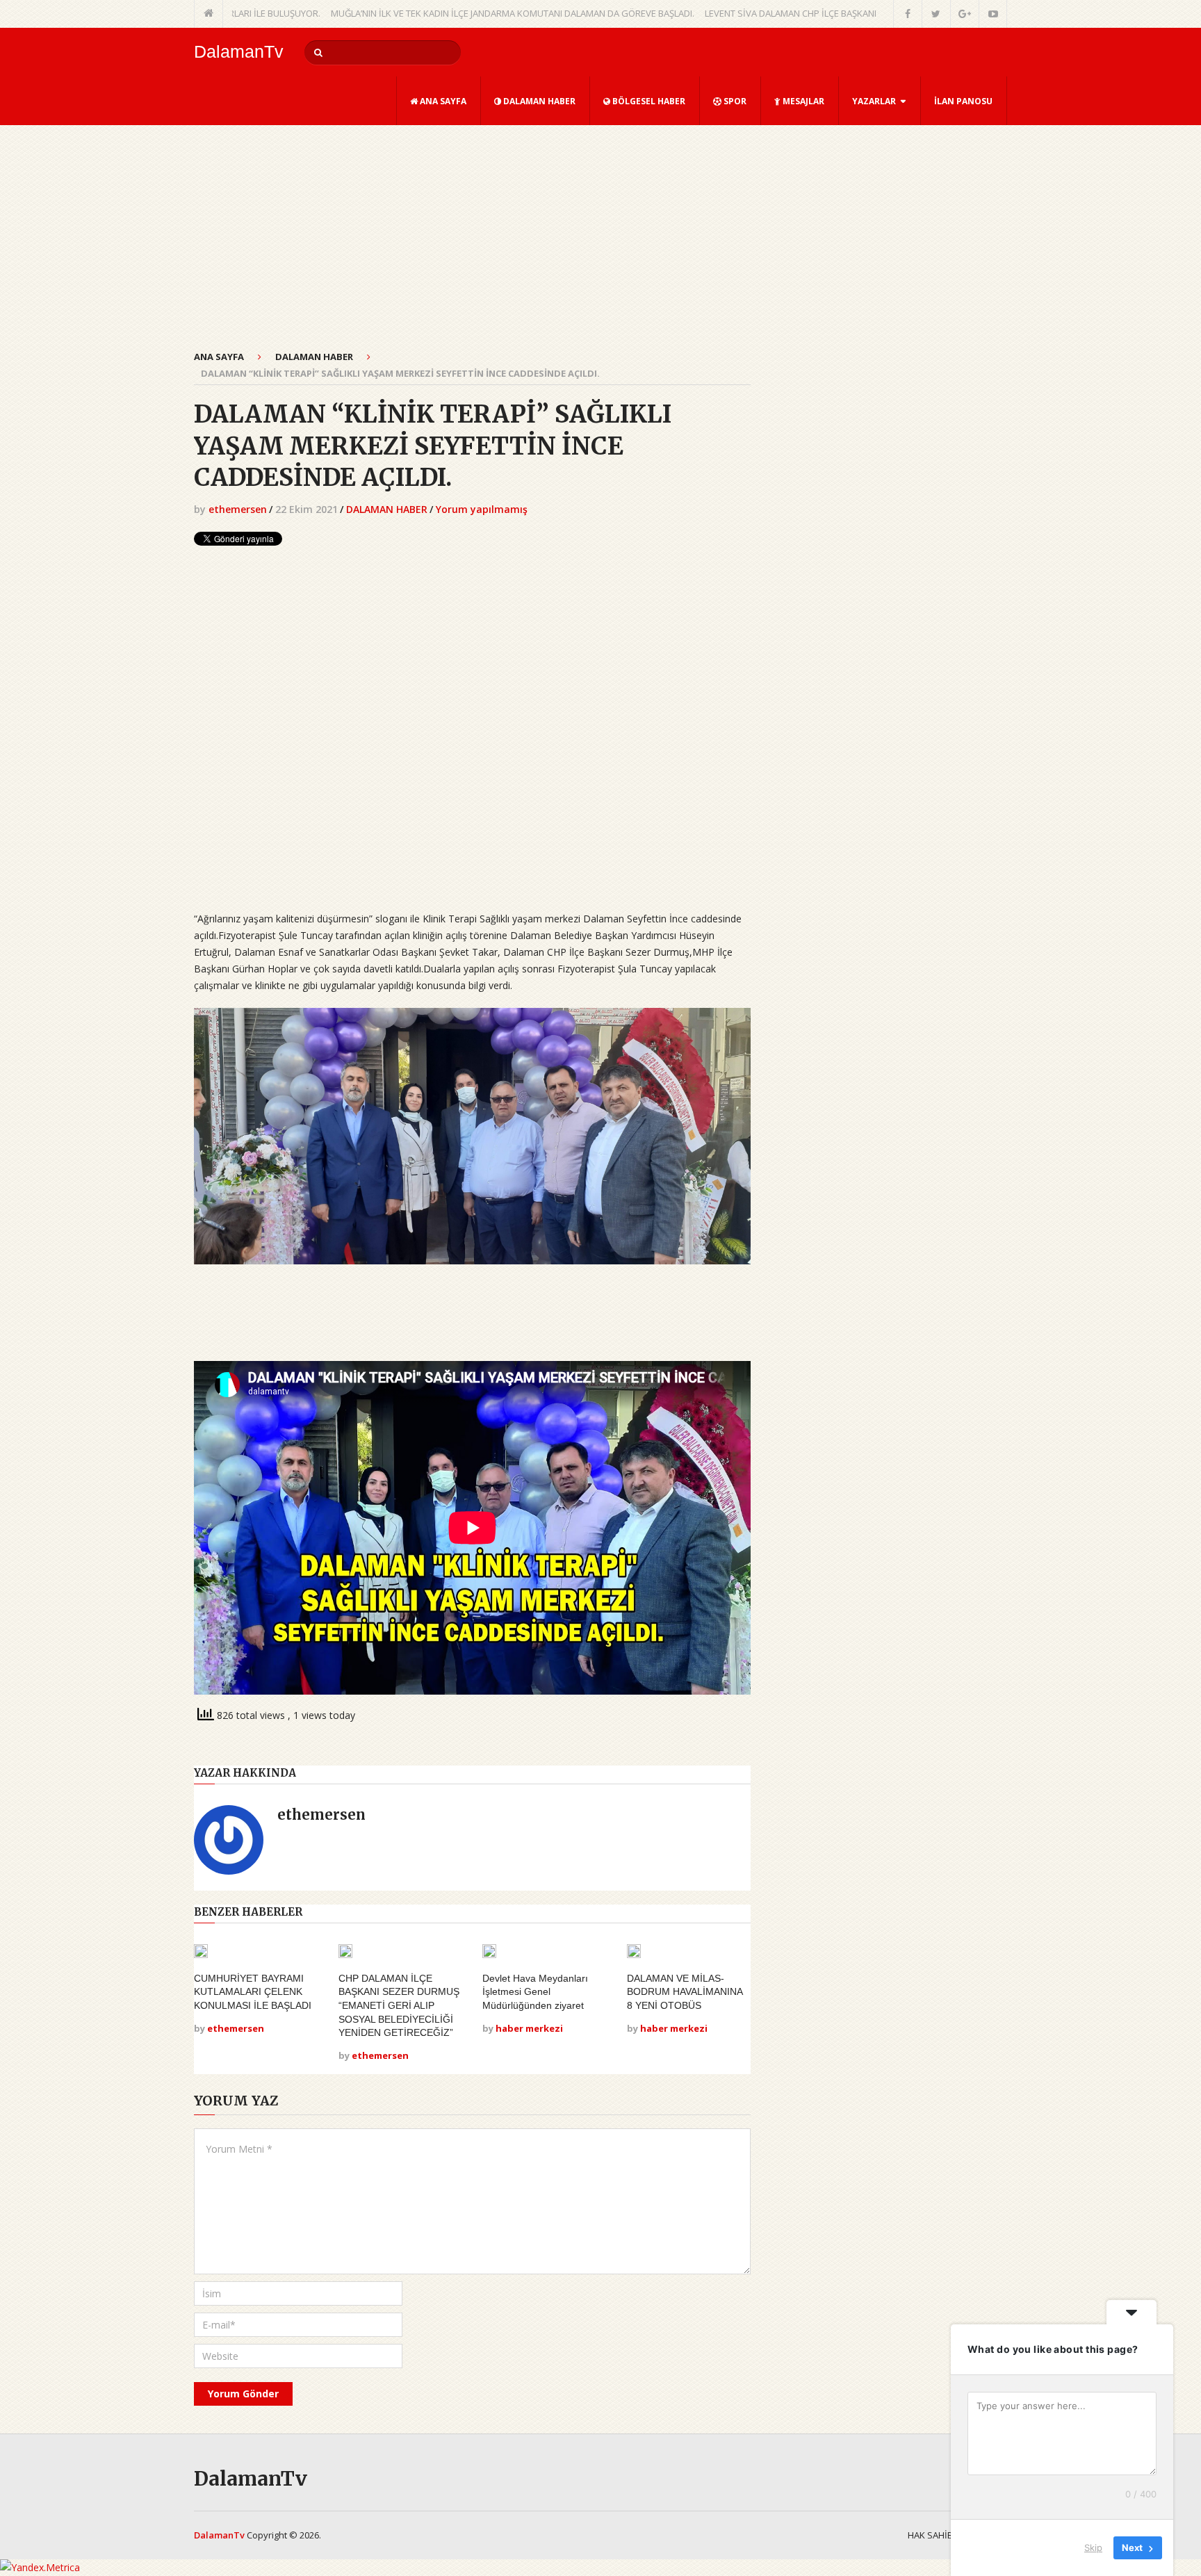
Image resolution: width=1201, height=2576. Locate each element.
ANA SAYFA (442, 101)
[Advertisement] (472, 245)
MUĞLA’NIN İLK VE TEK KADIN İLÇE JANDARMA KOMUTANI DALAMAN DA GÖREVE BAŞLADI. (444, 13)
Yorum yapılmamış (482, 509)
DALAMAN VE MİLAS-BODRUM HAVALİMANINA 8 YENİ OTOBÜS (685, 1992)
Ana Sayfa (219, 357)
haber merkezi (529, 2028)
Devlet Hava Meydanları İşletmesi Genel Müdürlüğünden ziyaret (535, 1992)
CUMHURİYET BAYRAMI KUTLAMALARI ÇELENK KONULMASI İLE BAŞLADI (253, 1992)
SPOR (734, 101)
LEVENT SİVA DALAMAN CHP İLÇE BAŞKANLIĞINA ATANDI (750, 13)
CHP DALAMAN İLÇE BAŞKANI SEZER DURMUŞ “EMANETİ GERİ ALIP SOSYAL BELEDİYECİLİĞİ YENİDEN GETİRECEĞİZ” (399, 2005)
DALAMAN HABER (538, 101)
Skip (1093, 2548)
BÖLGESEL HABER (648, 101)
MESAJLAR (802, 101)
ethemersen (238, 509)
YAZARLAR (874, 101)
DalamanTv (239, 52)
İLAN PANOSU (963, 101)
